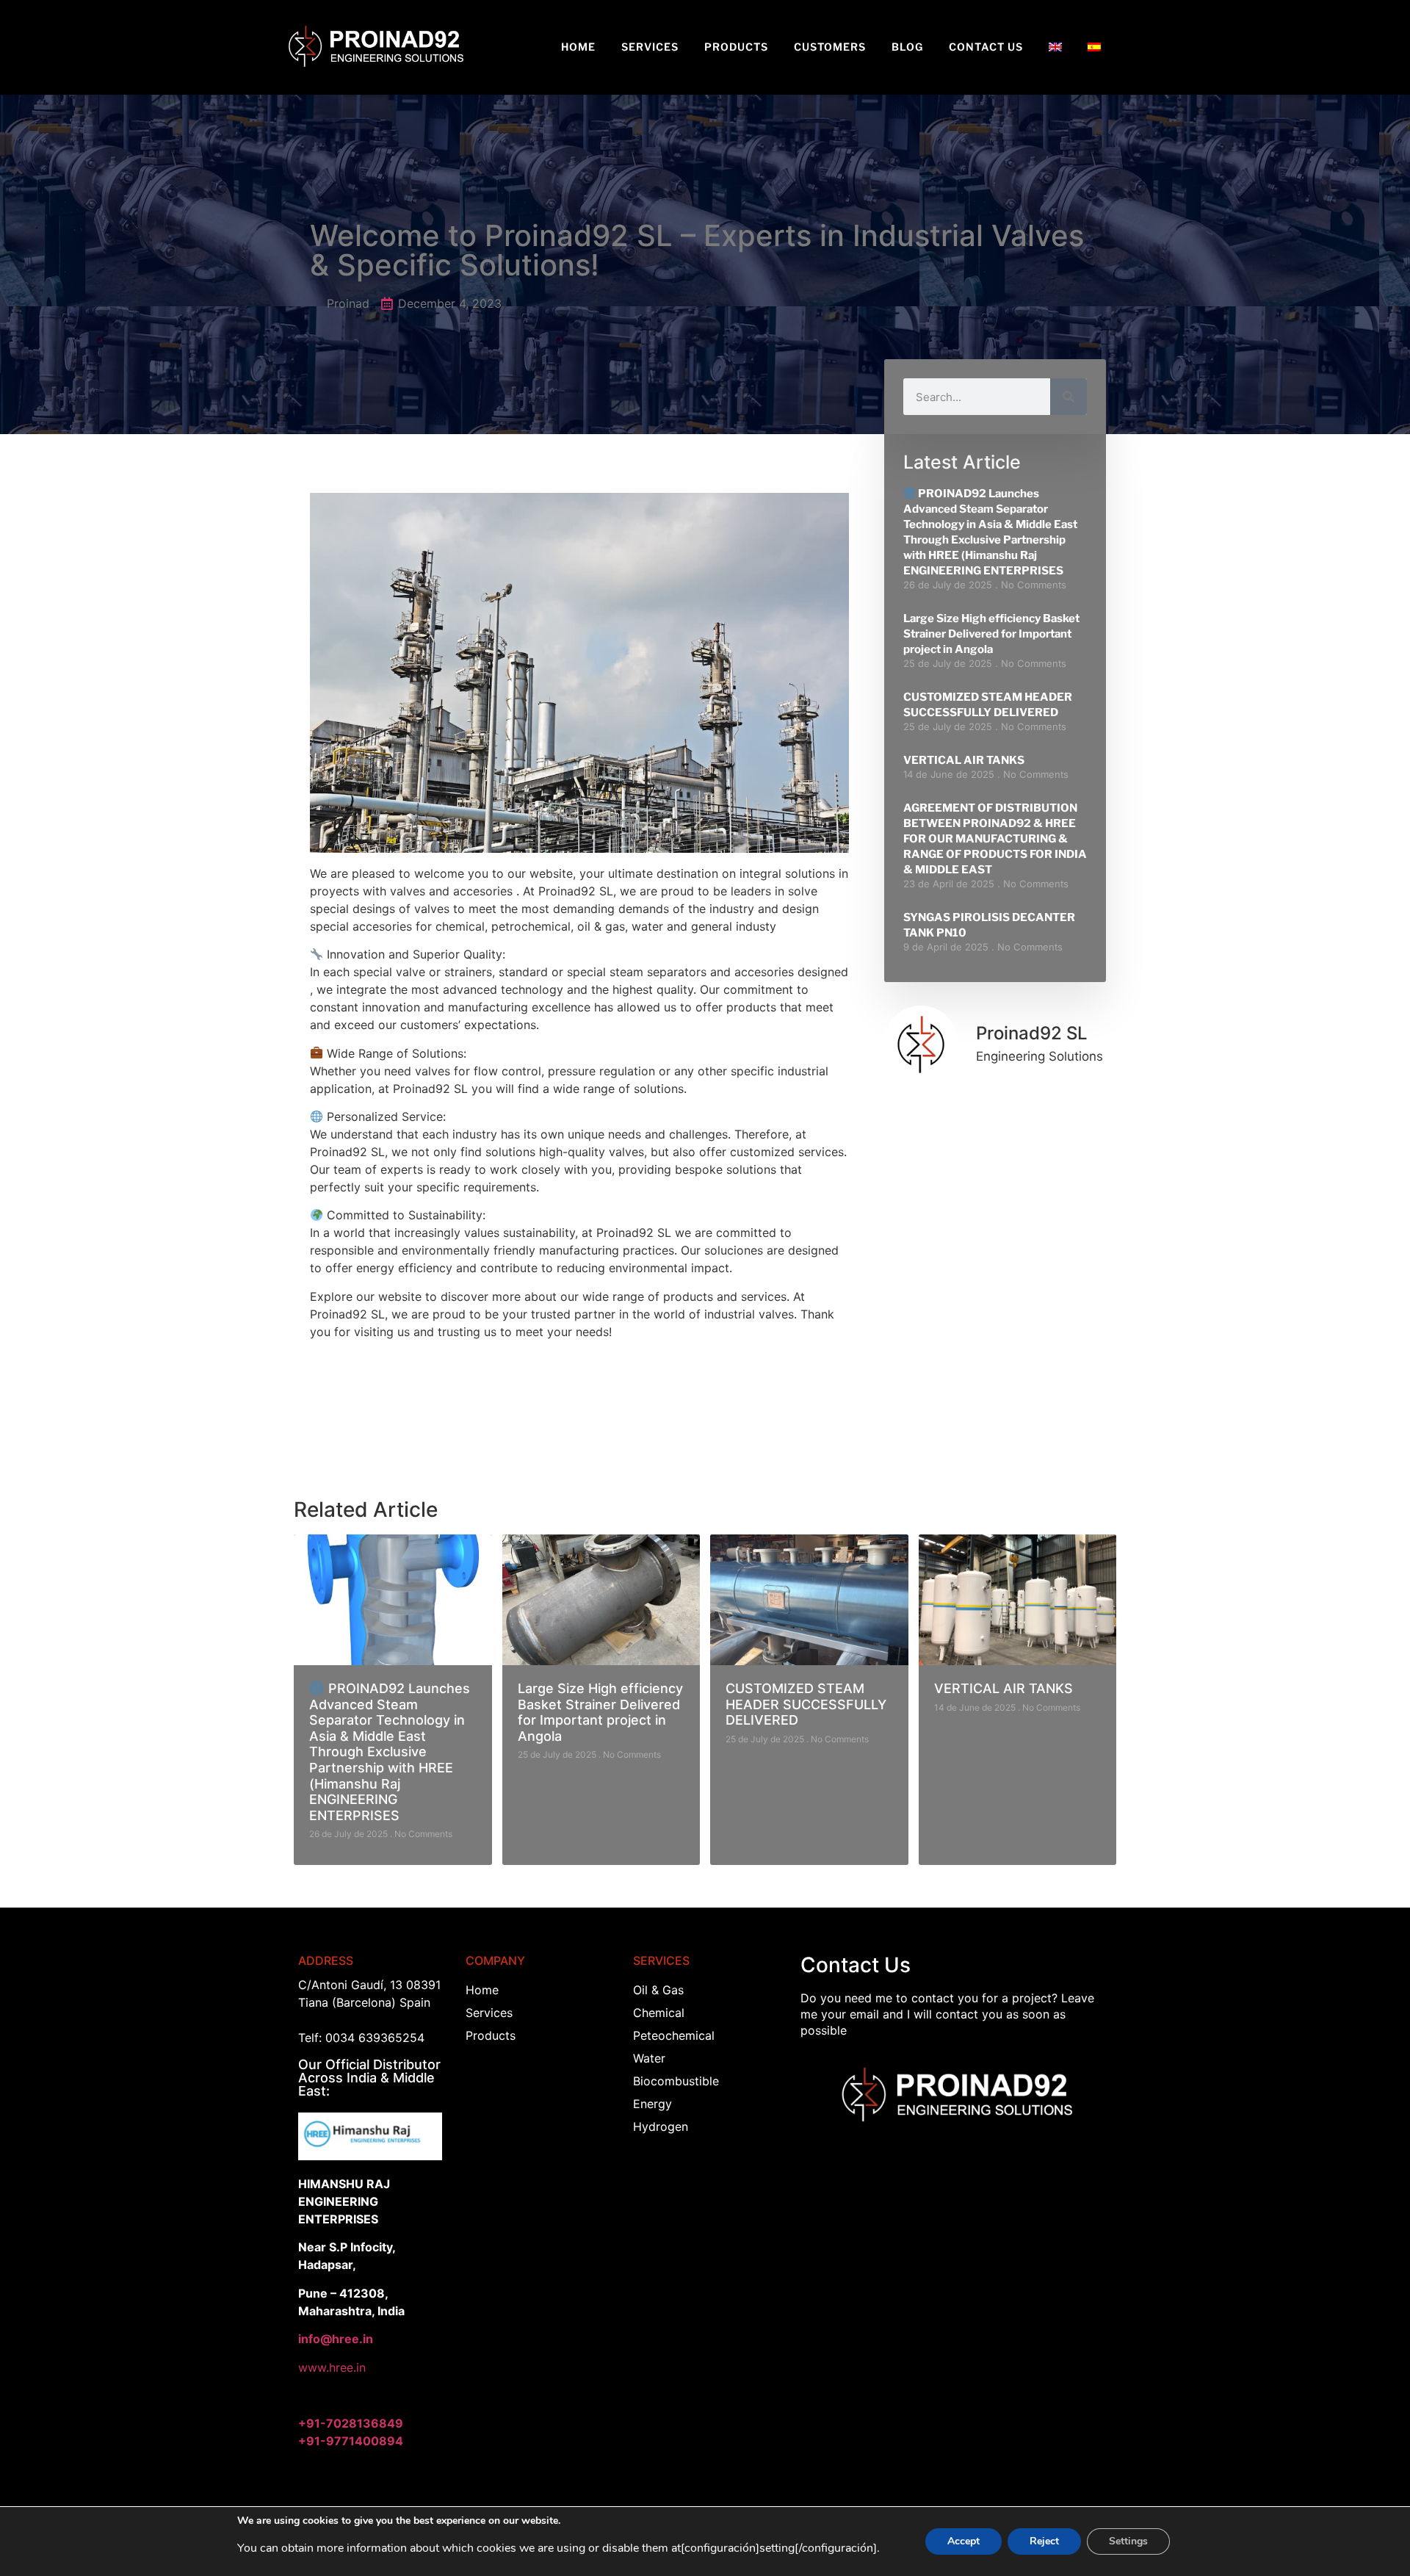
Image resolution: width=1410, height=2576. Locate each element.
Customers (830, 47)
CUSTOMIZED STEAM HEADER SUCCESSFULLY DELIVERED (806, 1704)
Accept (963, 2541)
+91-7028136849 (351, 2423)
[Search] (1069, 397)
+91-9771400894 (351, 2441)
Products (736, 47)
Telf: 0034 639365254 (361, 2038)
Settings (1128, 2541)
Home (578, 47)
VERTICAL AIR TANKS (964, 760)
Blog (907, 47)
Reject (1044, 2541)
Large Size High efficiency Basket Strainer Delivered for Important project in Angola (991, 634)
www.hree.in (332, 2367)
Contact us (986, 47)
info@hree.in (336, 2339)
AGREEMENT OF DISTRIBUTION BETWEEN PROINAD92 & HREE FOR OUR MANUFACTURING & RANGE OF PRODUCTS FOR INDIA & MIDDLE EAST (995, 839)
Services (650, 47)
